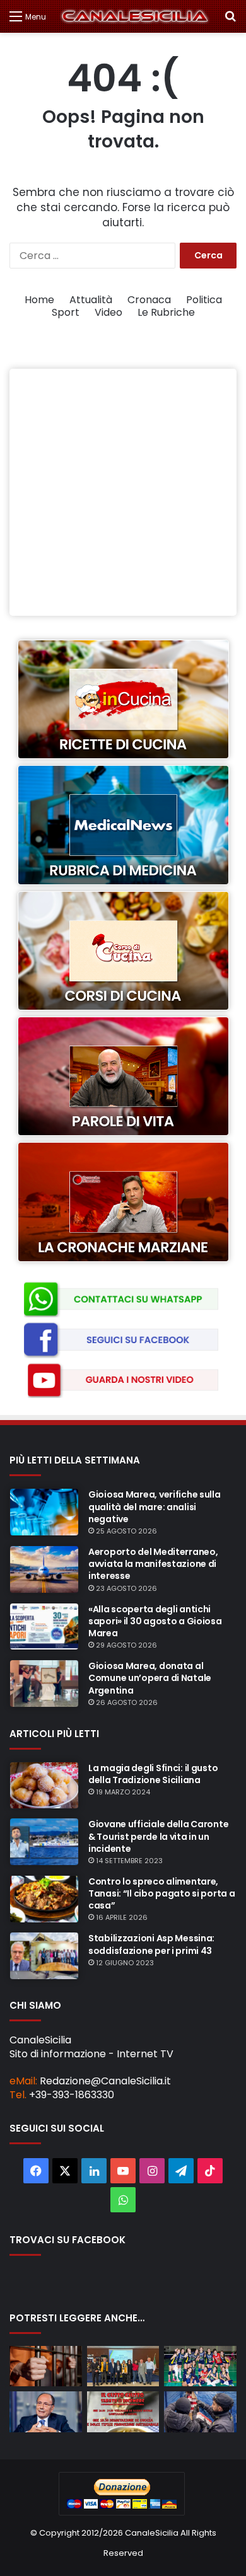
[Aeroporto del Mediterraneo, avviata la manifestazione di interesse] (44, 1569)
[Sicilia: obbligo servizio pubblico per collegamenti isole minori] (46, 2412)
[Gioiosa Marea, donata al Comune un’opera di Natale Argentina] (44, 1684)
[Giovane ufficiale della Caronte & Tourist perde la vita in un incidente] (44, 1842)
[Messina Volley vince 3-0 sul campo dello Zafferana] (200, 2366)
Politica (204, 300)
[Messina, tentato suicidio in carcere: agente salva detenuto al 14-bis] (46, 2366)
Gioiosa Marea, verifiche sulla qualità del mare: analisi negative (155, 1506)
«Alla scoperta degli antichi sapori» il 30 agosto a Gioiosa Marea (155, 1621)
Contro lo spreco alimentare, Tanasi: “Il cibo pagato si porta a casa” (161, 1893)
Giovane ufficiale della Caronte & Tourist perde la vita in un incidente (158, 1836)
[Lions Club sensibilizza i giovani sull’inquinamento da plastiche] (123, 2366)
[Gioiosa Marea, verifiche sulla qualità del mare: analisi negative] (44, 1512)
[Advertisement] (123, 492)
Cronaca (149, 300)
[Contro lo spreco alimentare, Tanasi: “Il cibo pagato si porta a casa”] (44, 1899)
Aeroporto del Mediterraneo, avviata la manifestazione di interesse (153, 1564)
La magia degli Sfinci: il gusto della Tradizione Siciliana (153, 1774)
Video (108, 312)
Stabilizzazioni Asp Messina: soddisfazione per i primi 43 (151, 1944)
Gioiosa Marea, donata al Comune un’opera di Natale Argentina (150, 1678)
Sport (66, 312)
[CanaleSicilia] (135, 16)
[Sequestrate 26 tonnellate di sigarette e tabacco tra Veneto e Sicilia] (200, 2412)
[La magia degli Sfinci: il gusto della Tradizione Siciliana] (44, 1786)
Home (39, 300)
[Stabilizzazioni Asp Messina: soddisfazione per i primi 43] (44, 1956)
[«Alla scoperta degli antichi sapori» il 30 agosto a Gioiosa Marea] (44, 1627)
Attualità (91, 300)
